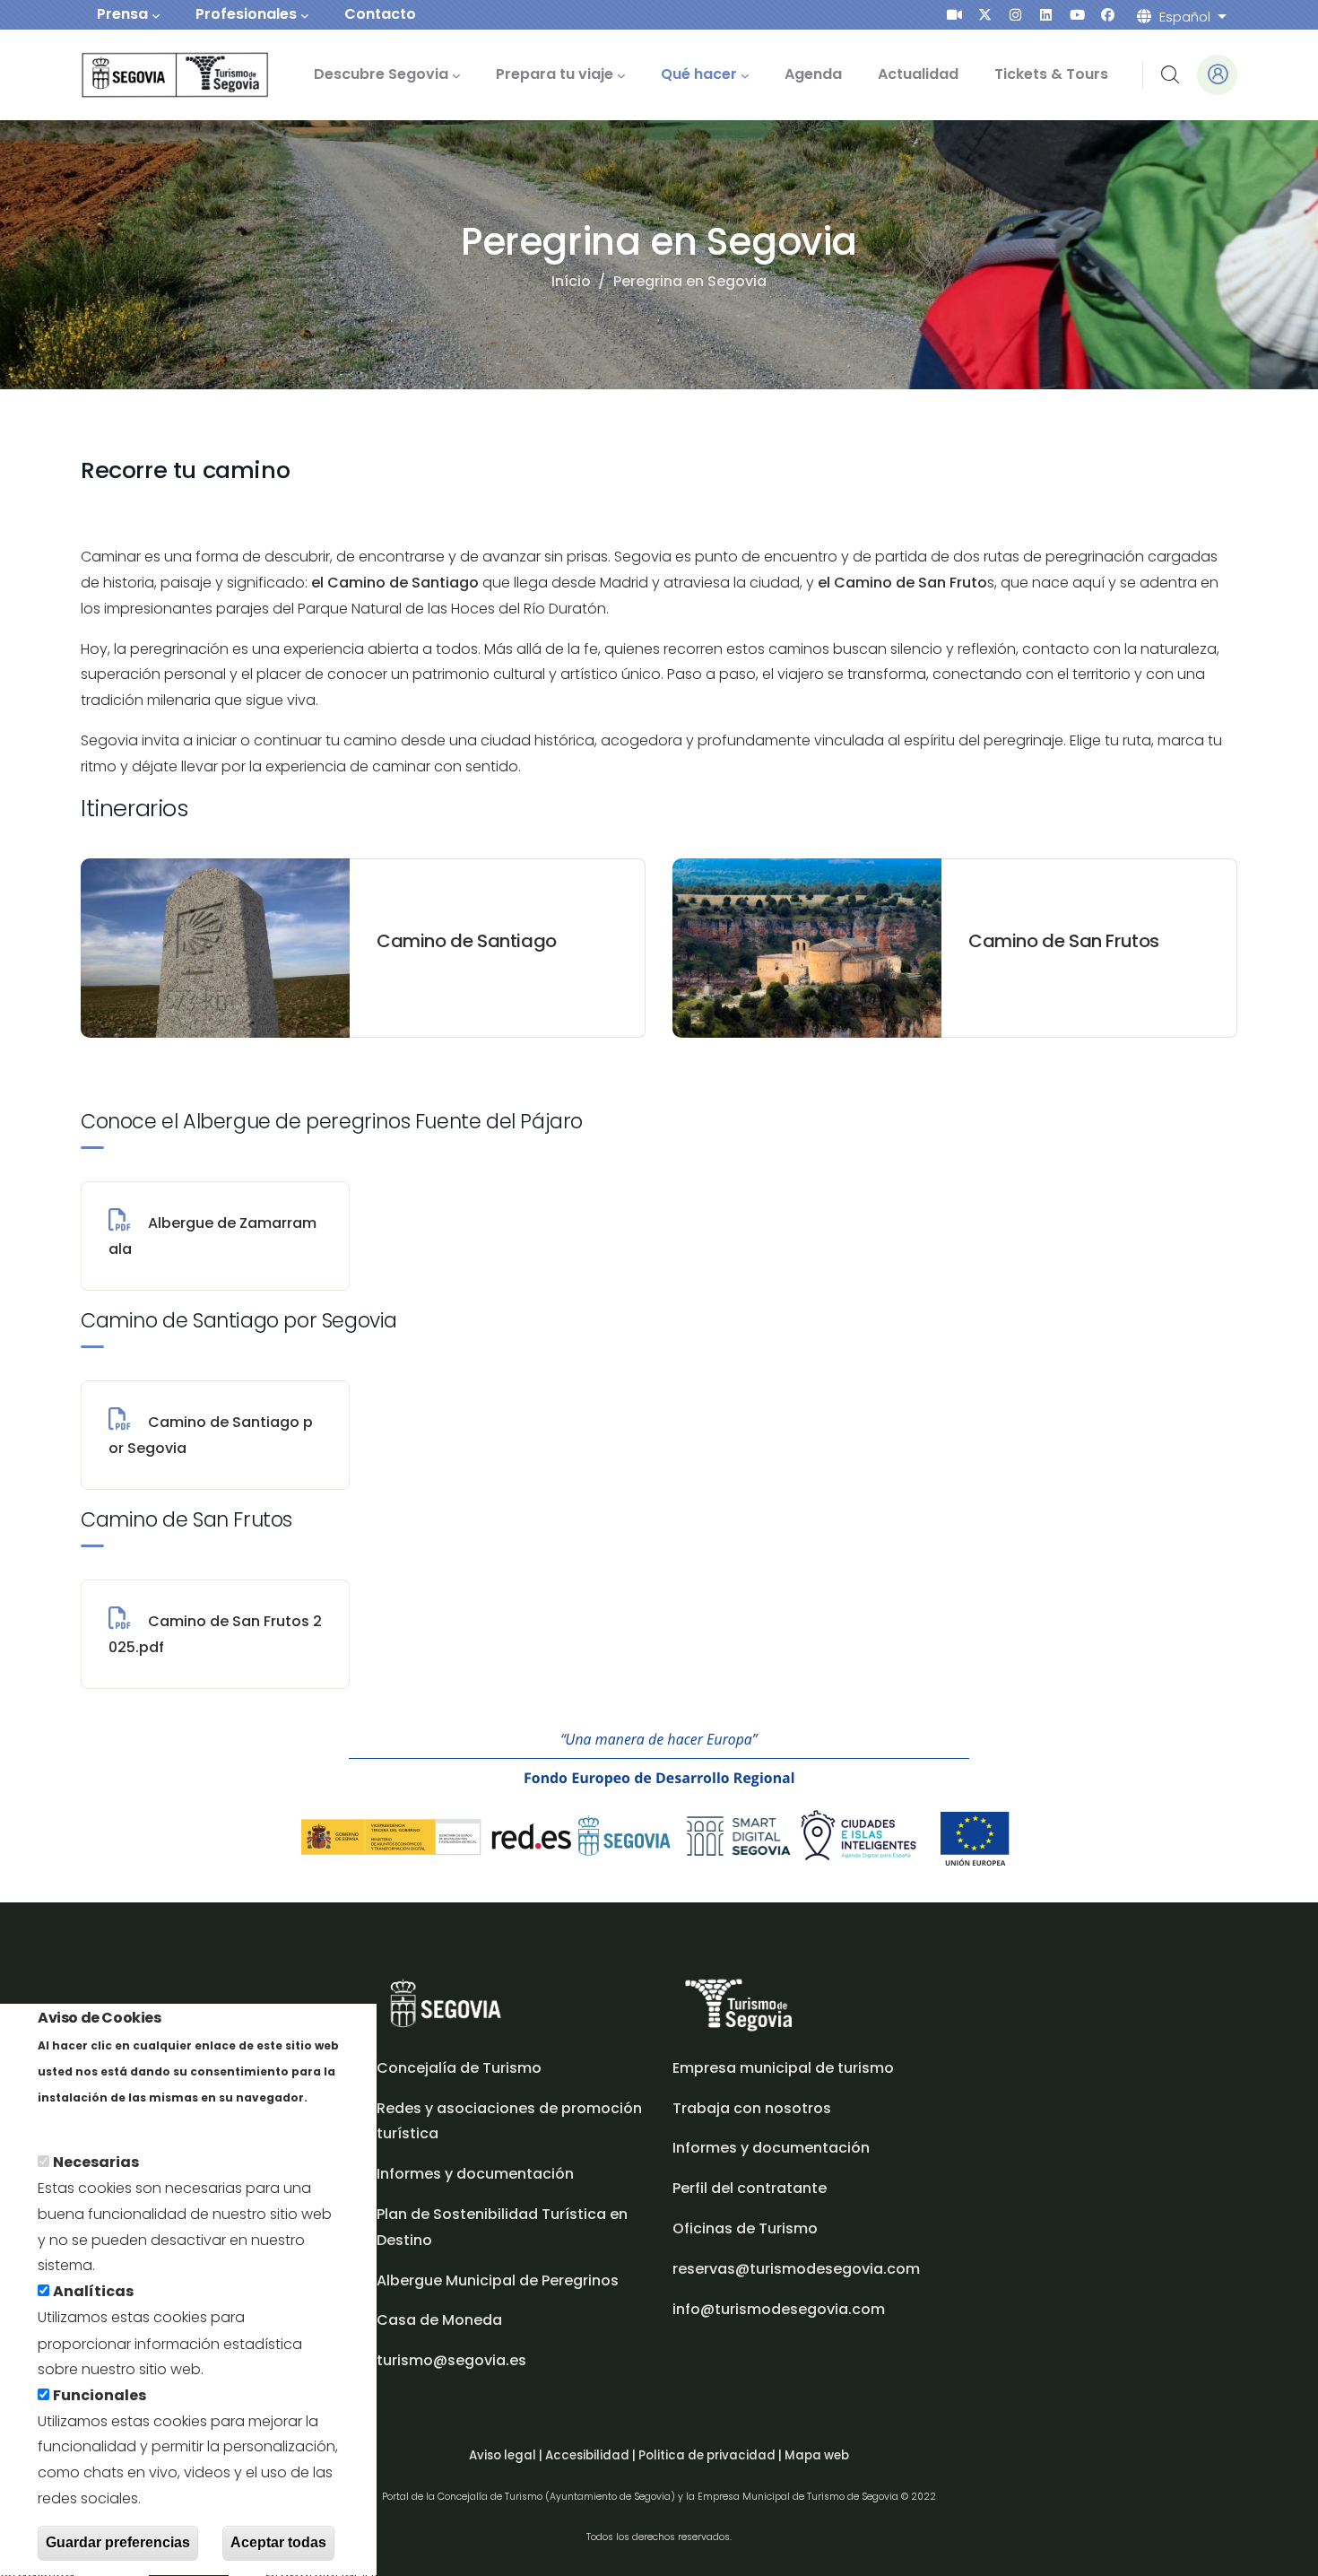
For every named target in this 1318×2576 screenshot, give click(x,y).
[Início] (150, 75)
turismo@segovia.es (451, 2360)
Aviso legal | (507, 2455)
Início (571, 281)
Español (1185, 17)
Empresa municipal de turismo (783, 2068)
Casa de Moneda (439, 2320)
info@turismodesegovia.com (779, 2309)
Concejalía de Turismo (459, 2068)
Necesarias (96, 2163)
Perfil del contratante (750, 2188)
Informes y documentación (771, 2148)
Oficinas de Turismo (745, 2228)
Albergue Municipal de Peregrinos (498, 2280)
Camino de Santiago (467, 941)
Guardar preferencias (118, 2543)
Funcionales (100, 2395)
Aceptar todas (278, 2543)
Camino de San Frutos (1064, 941)
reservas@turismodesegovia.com (796, 2269)
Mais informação (100, 2123)
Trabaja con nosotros (752, 2108)
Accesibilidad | (592, 2455)
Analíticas (93, 2292)
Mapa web (817, 2455)
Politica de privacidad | (711, 2455)
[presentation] (954, 15)
